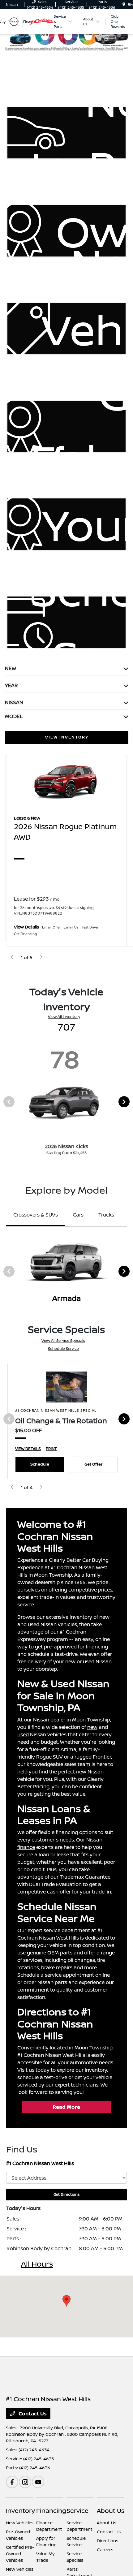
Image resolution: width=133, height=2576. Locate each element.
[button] (66, 2301)
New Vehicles (20, 2523)
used (23, 1734)
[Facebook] (12, 2482)
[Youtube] (38, 2482)
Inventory (20, 2511)
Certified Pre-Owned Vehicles (20, 2554)
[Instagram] (25, 2482)
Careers (105, 2550)
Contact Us (32, 2414)
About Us (111, 2511)
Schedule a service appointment (56, 1975)
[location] (124, 4)
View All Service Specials (63, 1340)
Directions (107, 2541)
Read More (66, 2107)
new (92, 1727)
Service (77, 2511)
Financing (51, 2511)
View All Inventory (64, 1017)
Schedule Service (63, 1348)
